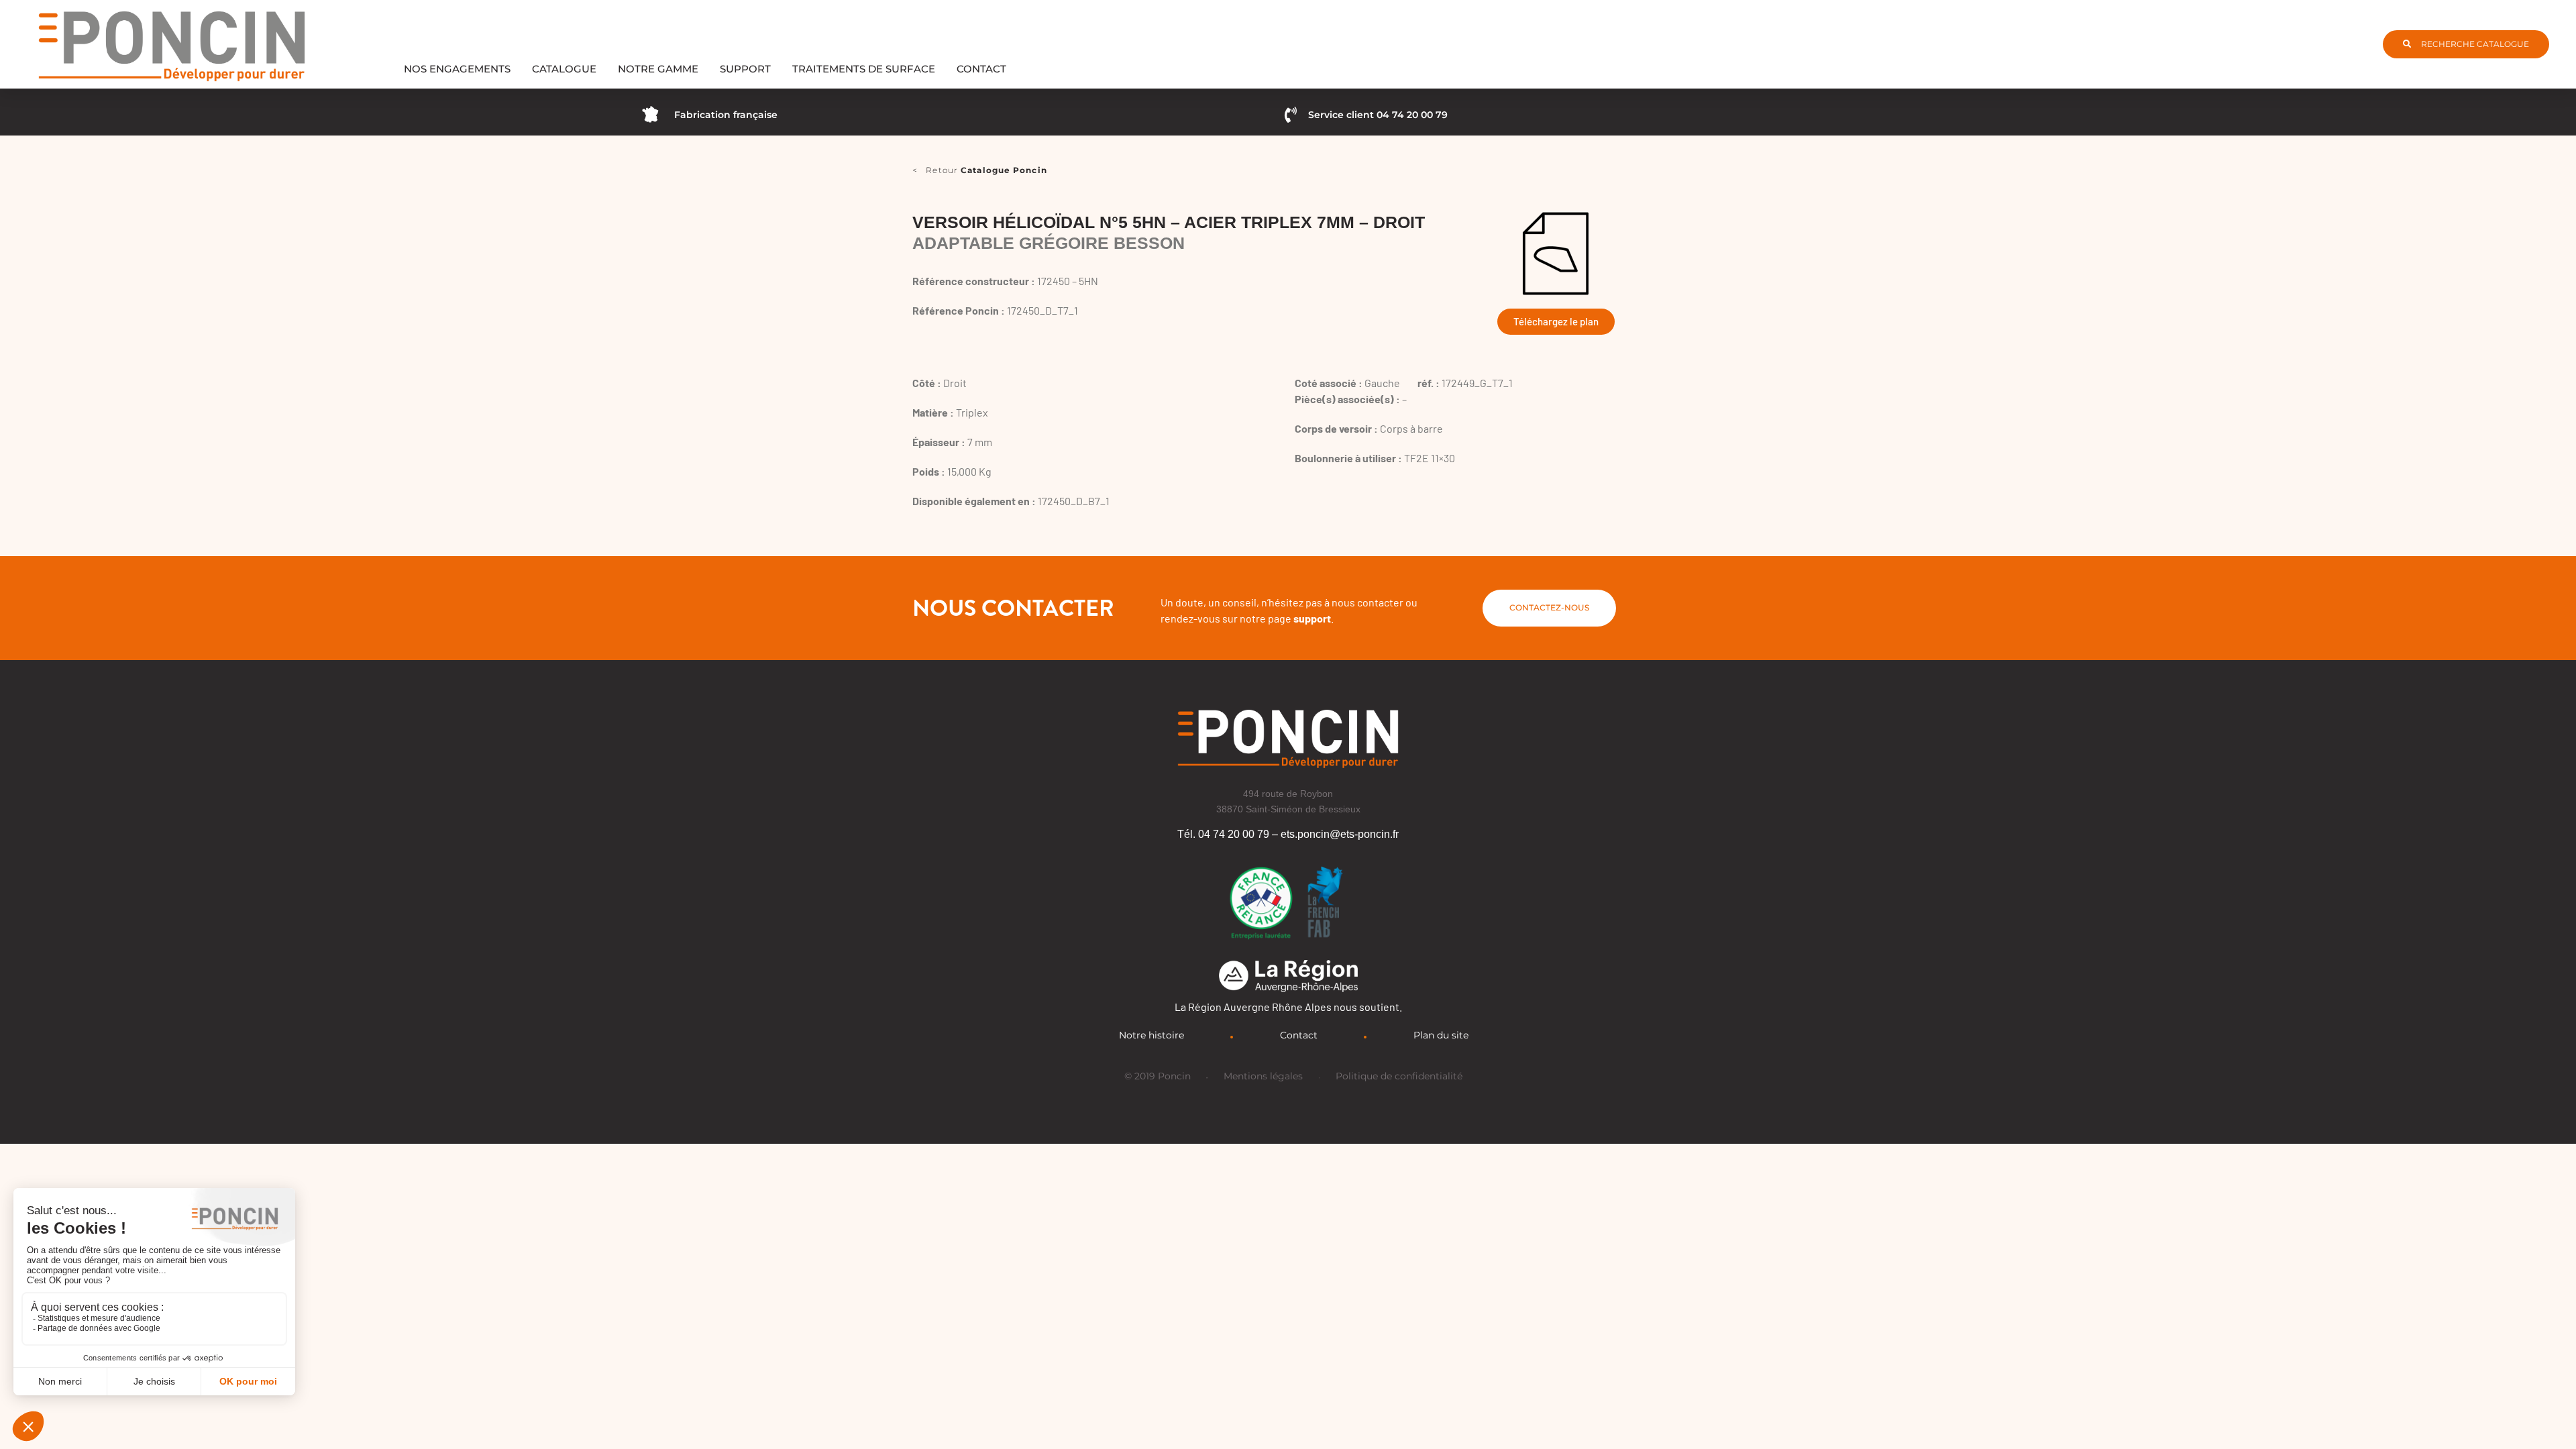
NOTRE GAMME (658, 69)
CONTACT (981, 69)
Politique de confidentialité (1399, 1076)
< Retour (980, 170)
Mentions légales (1263, 1076)
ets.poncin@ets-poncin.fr (1340, 834)
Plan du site (1441, 1035)
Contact (1299, 1035)
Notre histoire (1151, 1035)
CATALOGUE (564, 69)
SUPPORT (745, 69)
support (1312, 618)
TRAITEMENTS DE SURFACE (864, 69)
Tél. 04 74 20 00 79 (1223, 834)
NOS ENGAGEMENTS (457, 69)
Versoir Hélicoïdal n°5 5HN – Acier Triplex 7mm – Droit (1169, 222)
